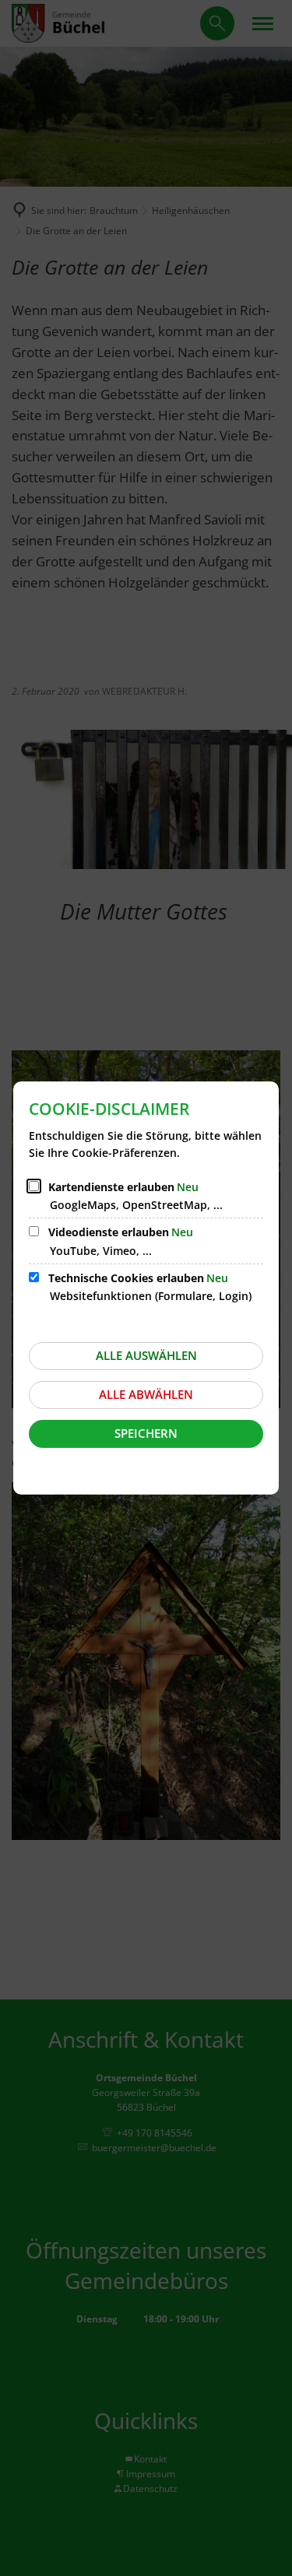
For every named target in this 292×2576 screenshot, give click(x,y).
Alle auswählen (146, 1355)
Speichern (146, 1433)
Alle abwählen (146, 1394)
